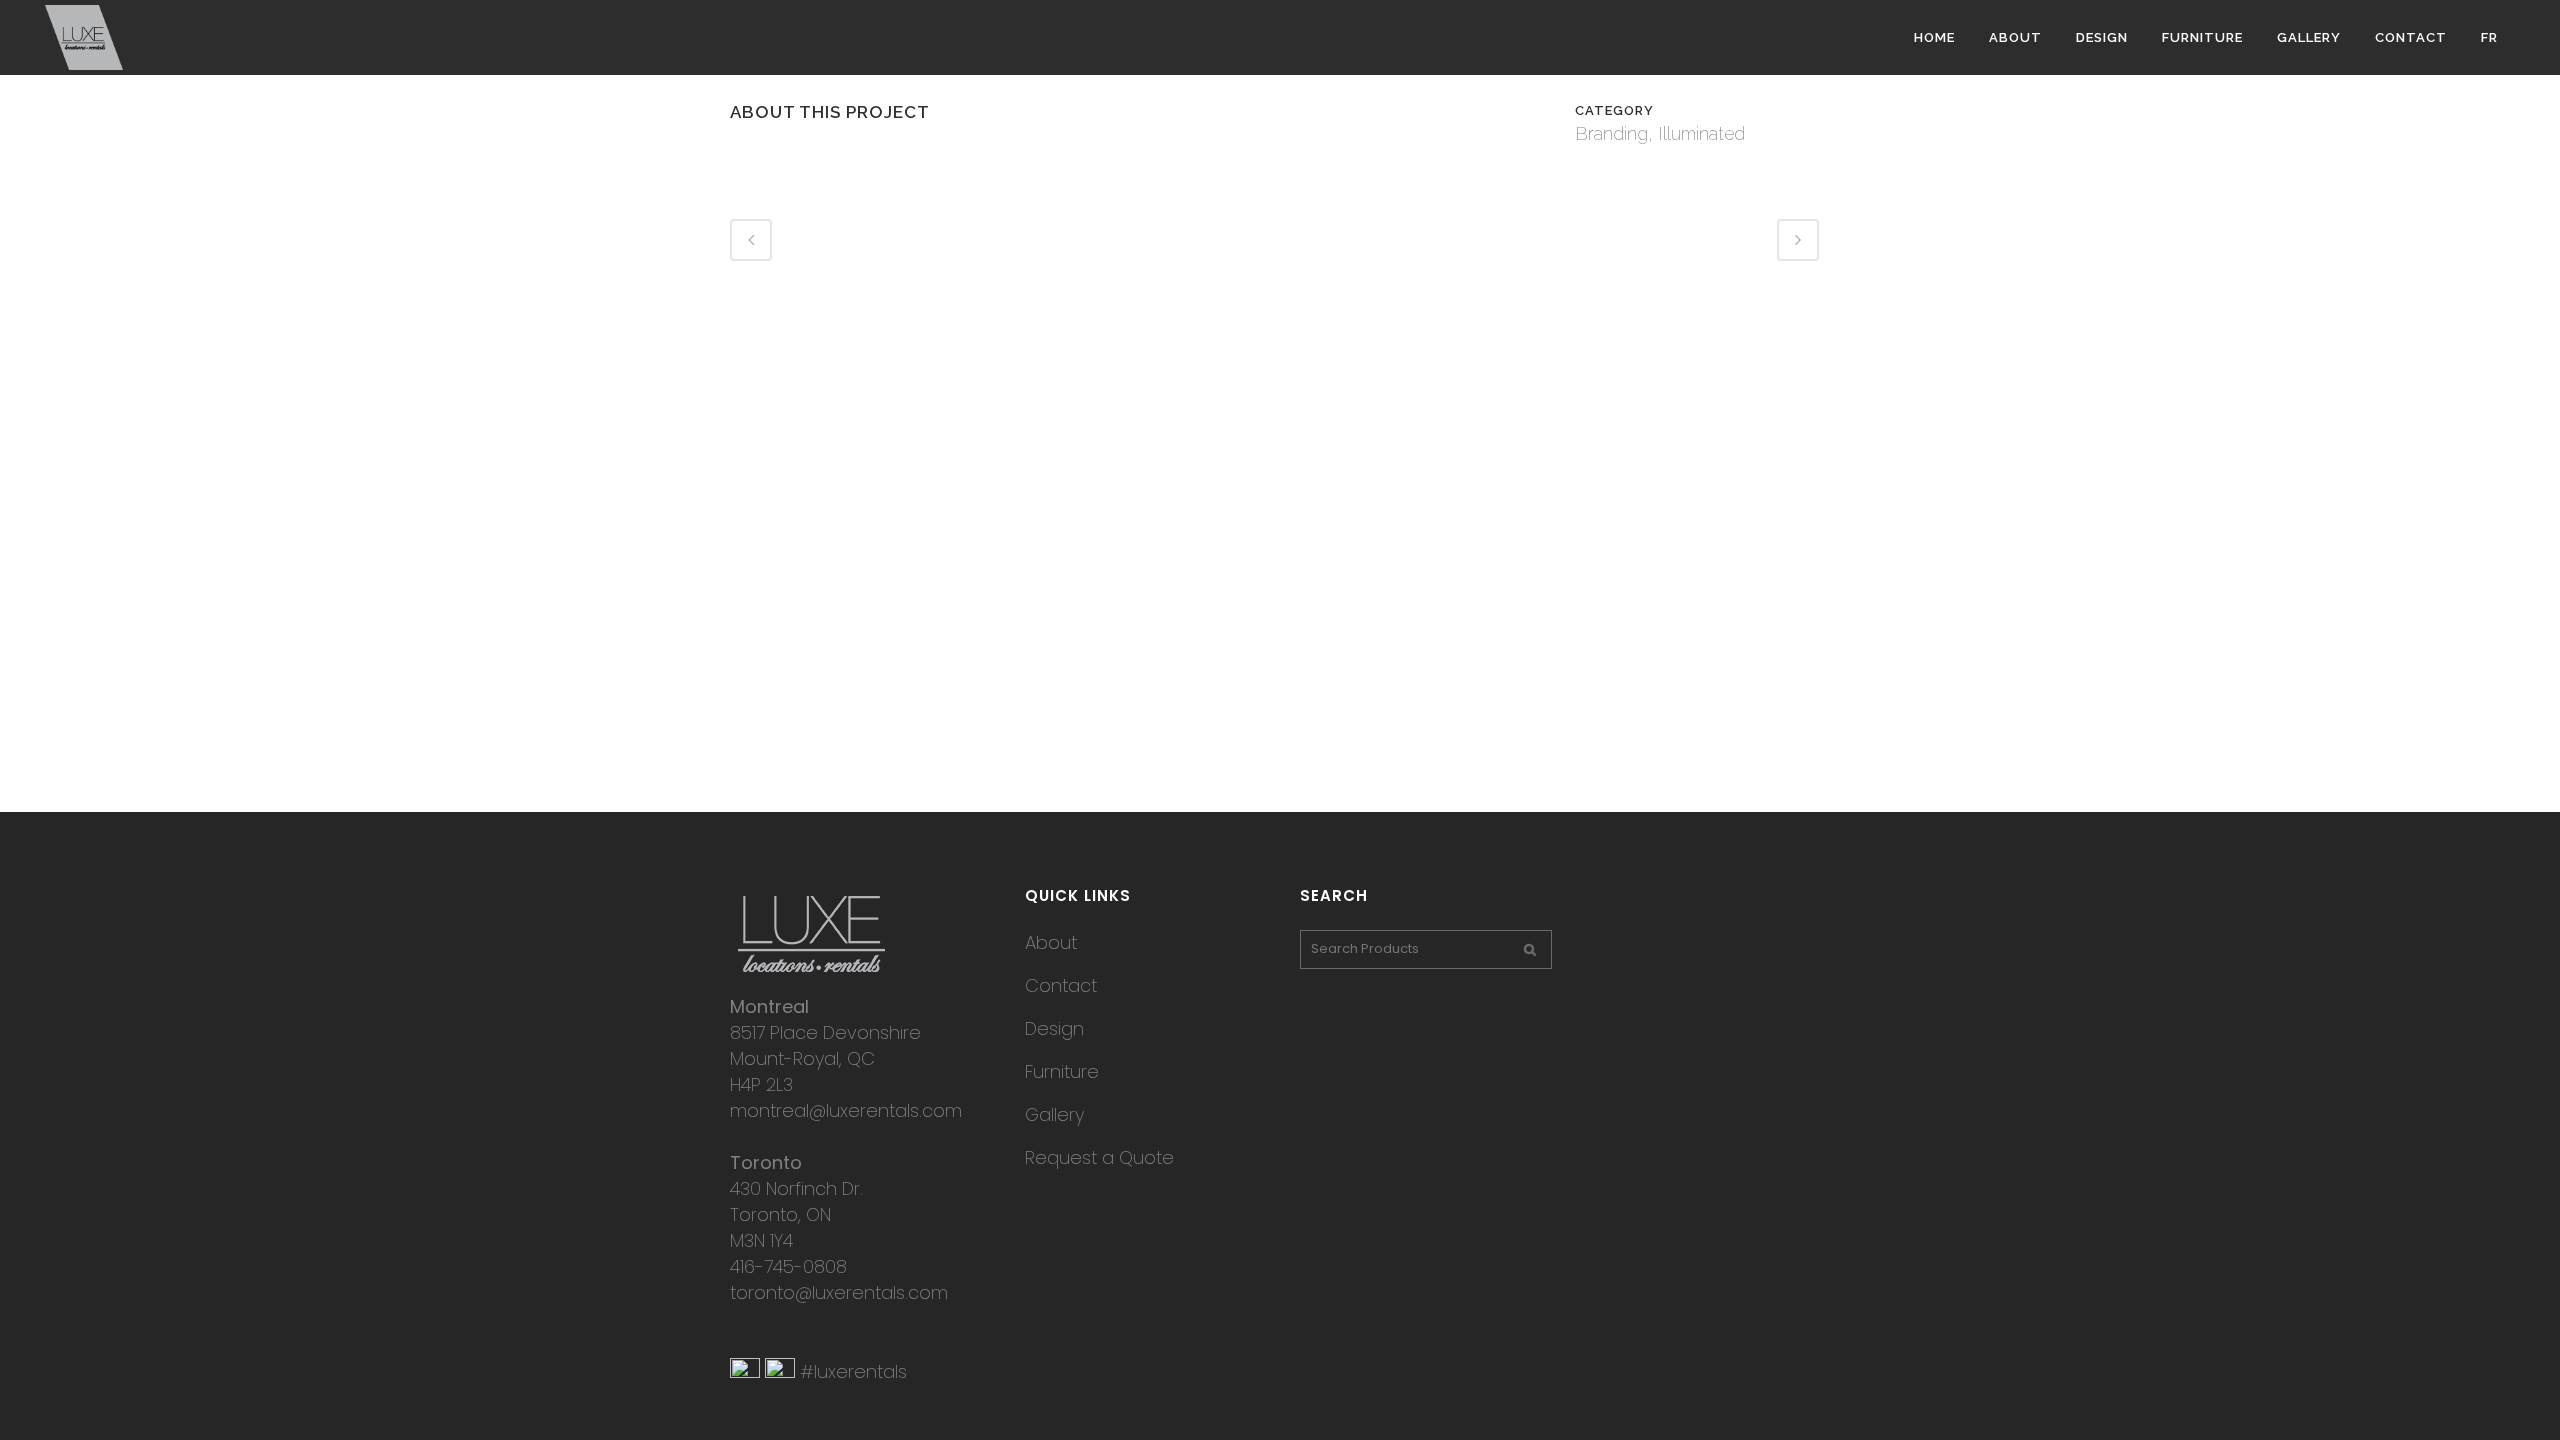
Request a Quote (1099, 1157)
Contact (1061, 985)
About (1051, 942)
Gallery (1054, 1114)
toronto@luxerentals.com (839, 1292)
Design (1054, 1028)
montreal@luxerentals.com (846, 1110)
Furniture (1062, 1071)
